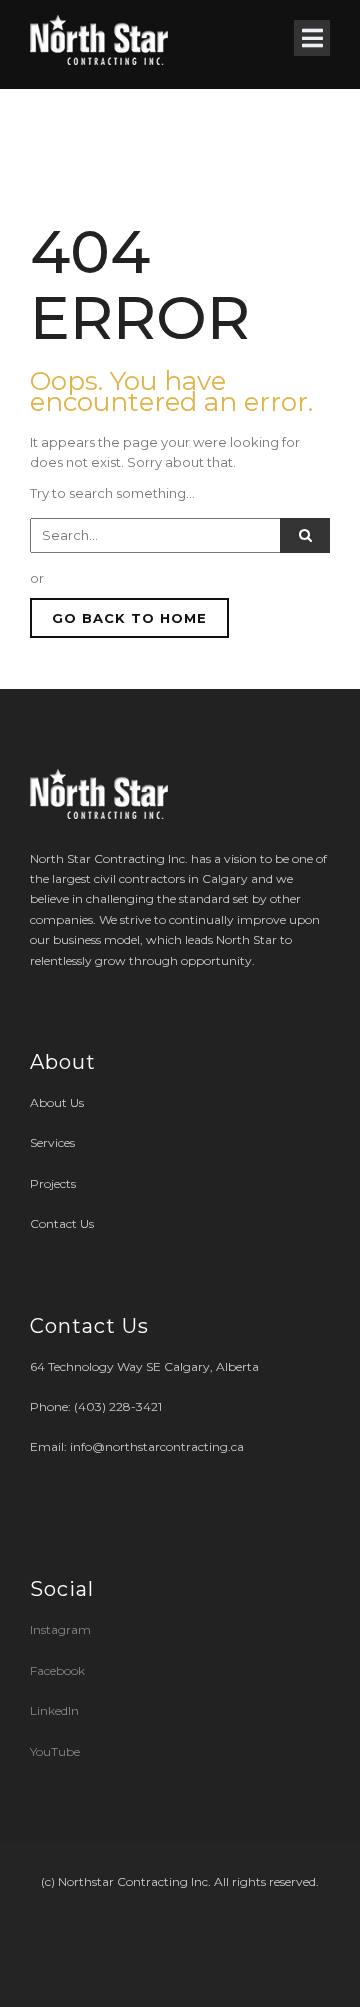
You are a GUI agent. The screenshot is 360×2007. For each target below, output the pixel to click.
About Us (57, 1102)
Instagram (62, 1629)
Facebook (57, 1670)
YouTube (55, 1751)
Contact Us (62, 1223)
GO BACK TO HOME (129, 618)
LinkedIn (54, 1710)
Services (52, 1142)
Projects (53, 1183)
